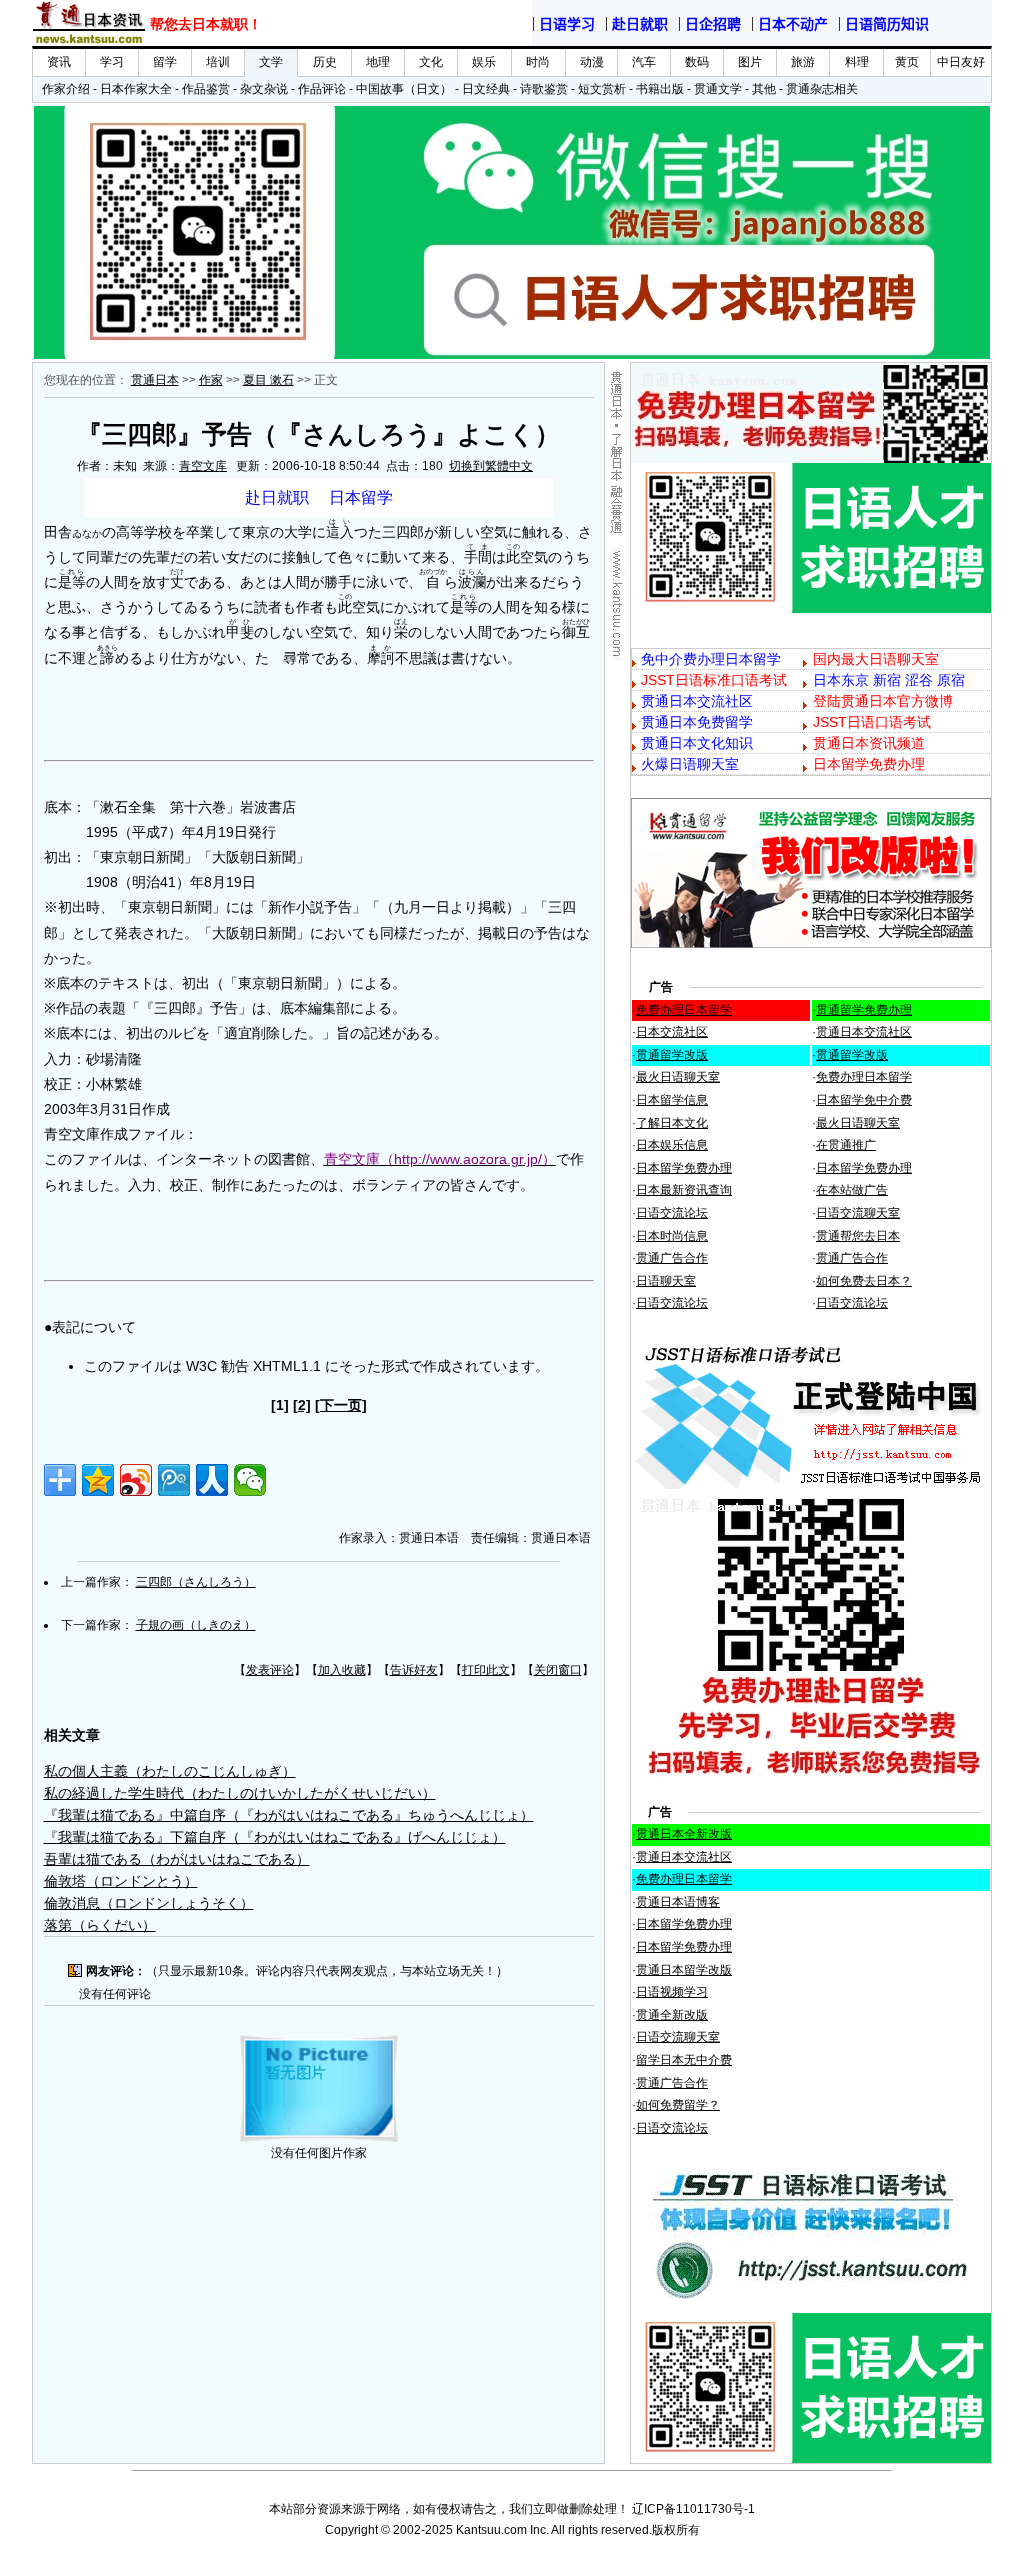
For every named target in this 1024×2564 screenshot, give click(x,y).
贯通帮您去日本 (858, 1236)
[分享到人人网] (212, 1480)
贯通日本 (155, 380)
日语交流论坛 (672, 1213)
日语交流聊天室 (858, 1213)
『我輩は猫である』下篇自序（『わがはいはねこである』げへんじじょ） (275, 1837)
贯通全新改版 (672, 2015)
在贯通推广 (846, 1145)
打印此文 (486, 1670)
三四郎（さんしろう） (196, 1582)
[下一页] (341, 1405)
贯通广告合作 (672, 1258)
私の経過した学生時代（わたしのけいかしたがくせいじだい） (240, 1793)
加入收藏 (342, 1670)
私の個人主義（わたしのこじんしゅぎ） (170, 1771)
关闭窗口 (558, 1670)
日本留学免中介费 (864, 1100)
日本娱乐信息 (672, 1145)
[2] (302, 1405)
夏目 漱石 (268, 380)
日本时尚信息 (672, 1236)
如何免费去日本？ (864, 1281)
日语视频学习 (672, 1992)
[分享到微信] (250, 1480)
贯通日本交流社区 (864, 1032)
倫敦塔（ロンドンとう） (121, 1881)
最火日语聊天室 (678, 1077)
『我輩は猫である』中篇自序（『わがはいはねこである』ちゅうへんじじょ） (289, 1815)
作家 (211, 380)
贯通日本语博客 (678, 1902)
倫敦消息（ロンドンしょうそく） (149, 1903)
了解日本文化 (672, 1123)
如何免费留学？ (678, 2105)
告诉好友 (414, 1670)
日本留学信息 (672, 1100)
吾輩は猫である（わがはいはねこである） (177, 1859)
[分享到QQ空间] (98, 1480)
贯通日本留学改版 (684, 1970)
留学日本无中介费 (684, 2060)
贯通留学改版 (672, 1055)
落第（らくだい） (100, 1925)
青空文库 (203, 466)
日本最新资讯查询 (684, 1190)
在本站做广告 (852, 1190)
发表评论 (270, 1670)
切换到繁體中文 (491, 466)
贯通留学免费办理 (864, 1010)
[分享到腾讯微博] (174, 1480)
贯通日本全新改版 (684, 1834)
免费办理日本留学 (684, 1010)
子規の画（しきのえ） (196, 1625)
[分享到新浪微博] (136, 1480)
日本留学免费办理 (684, 1168)
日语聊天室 (666, 1281)
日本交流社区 (672, 1032)
